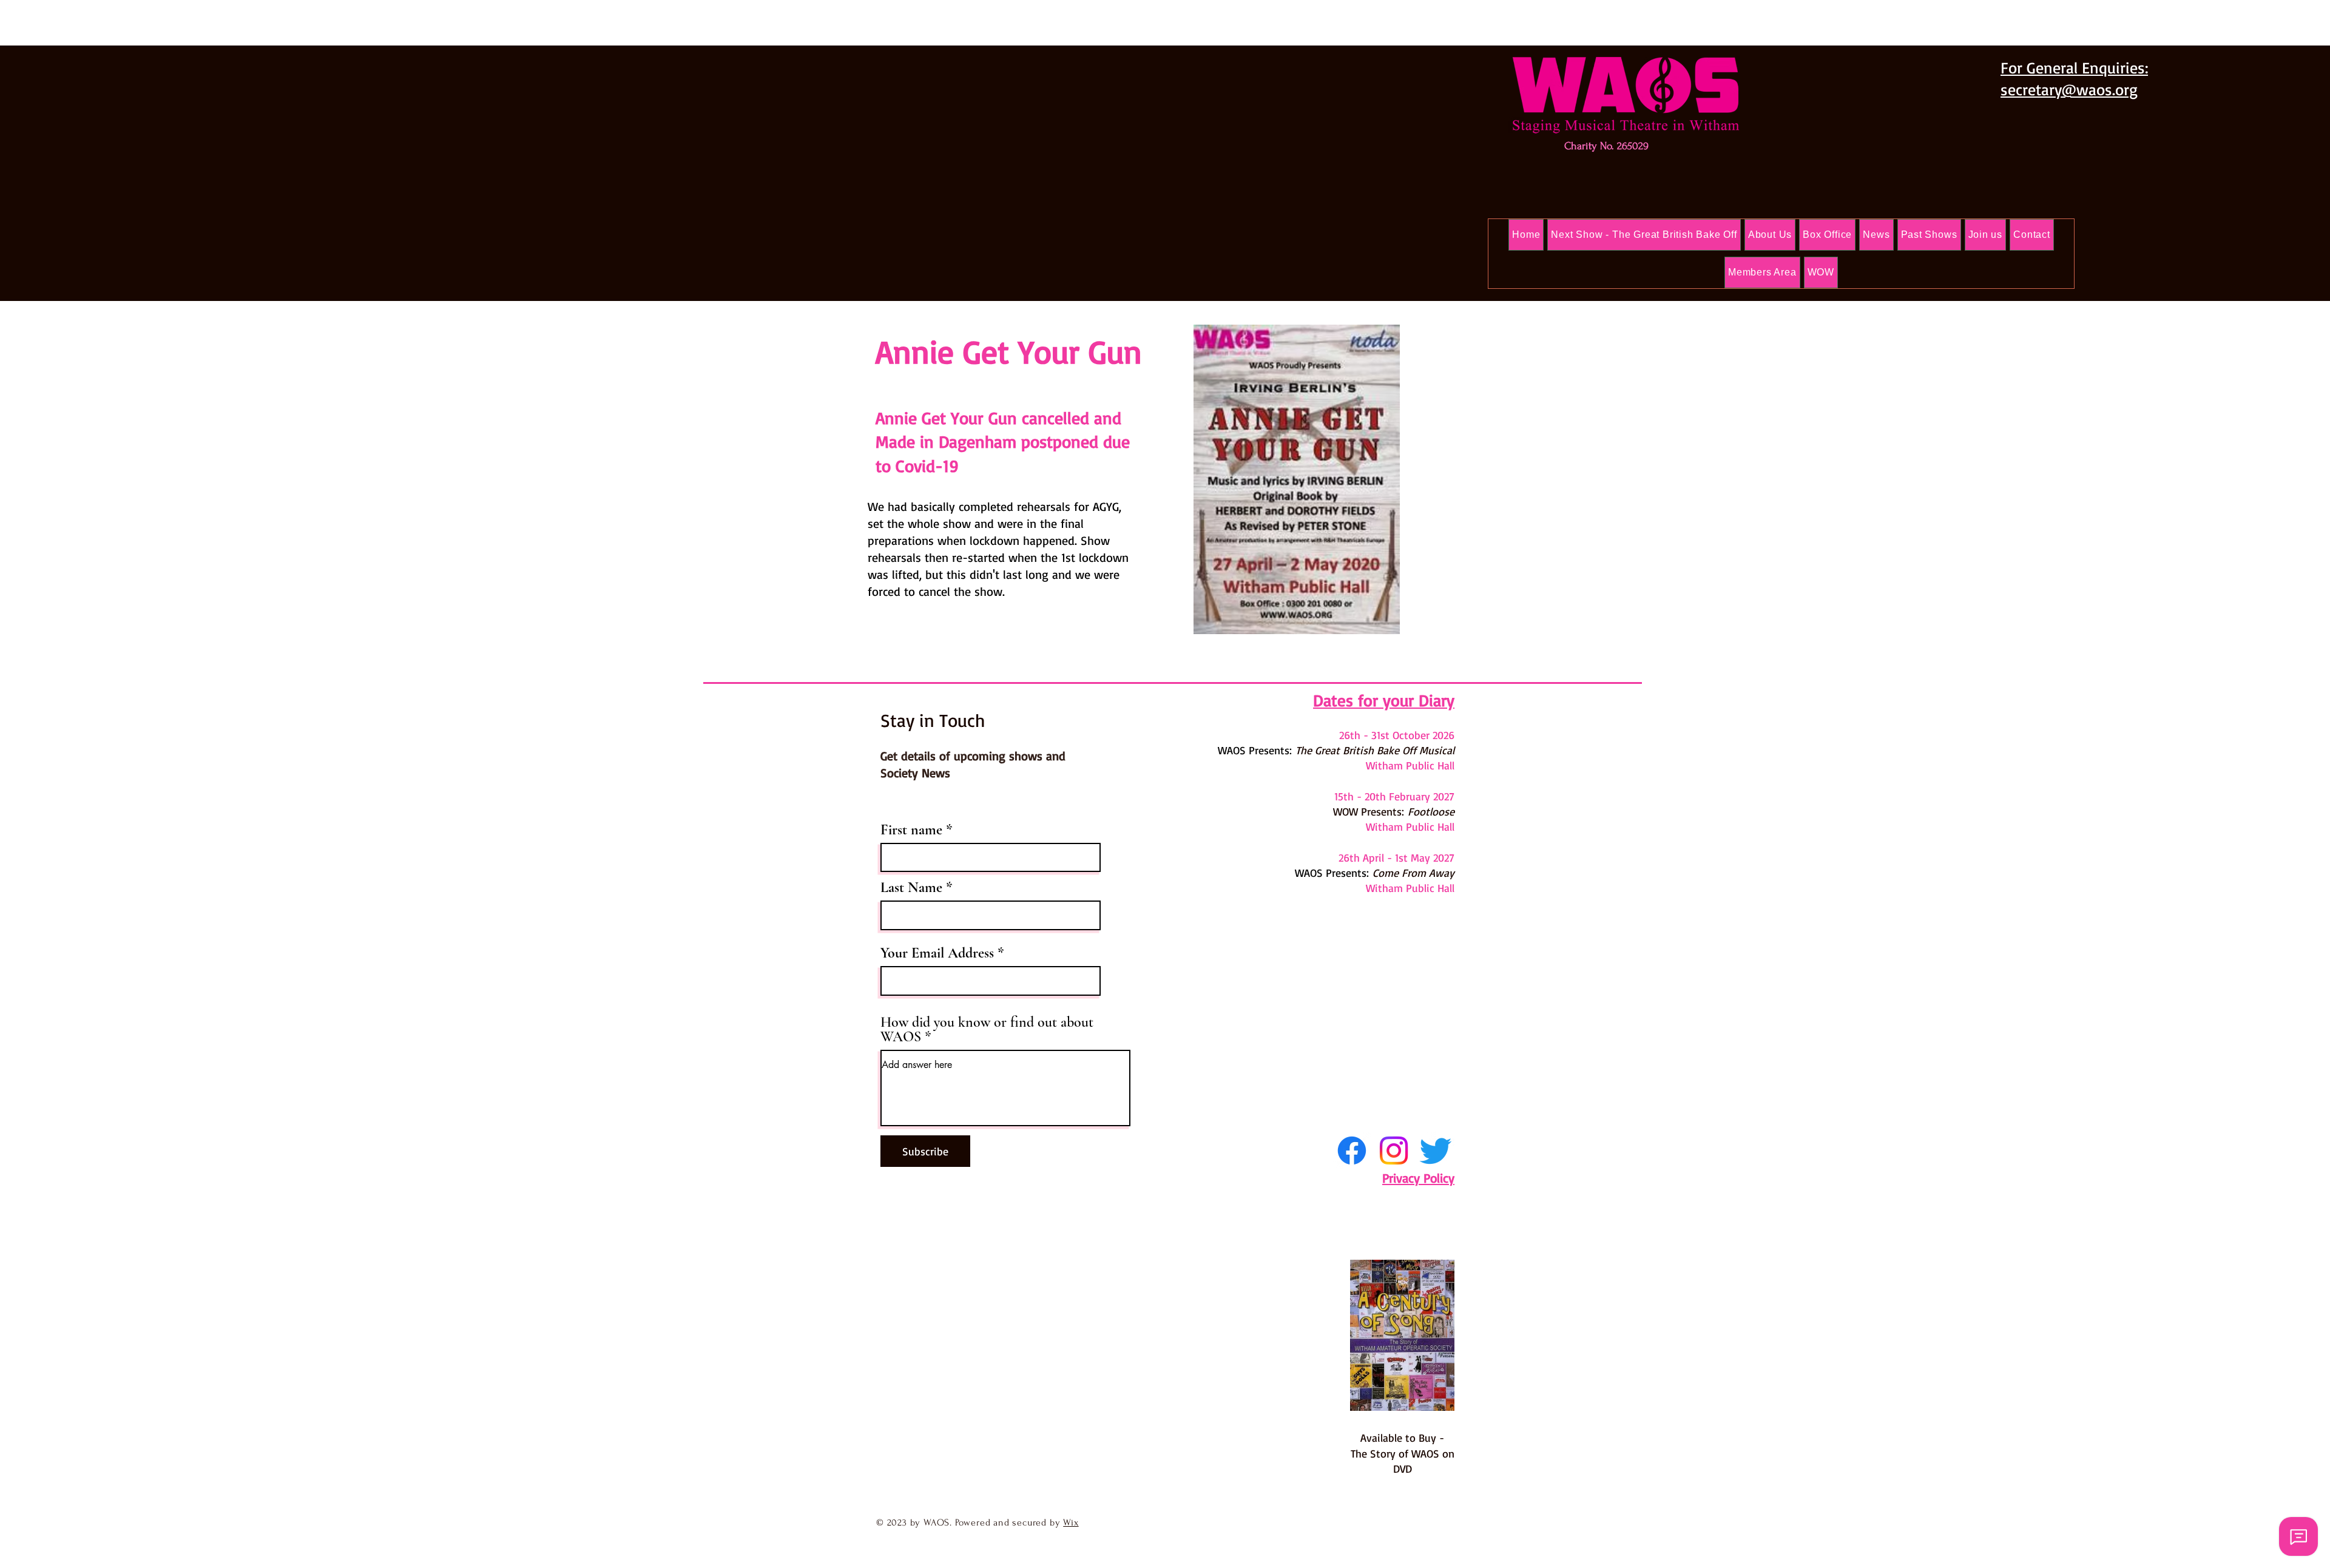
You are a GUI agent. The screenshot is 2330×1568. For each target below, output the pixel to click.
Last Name (911, 888)
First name (911, 830)
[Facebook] (1352, 1151)
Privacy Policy (1418, 1178)
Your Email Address (937, 953)
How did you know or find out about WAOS (987, 1030)
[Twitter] (1436, 1151)
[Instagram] (1394, 1151)
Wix (1071, 1522)
